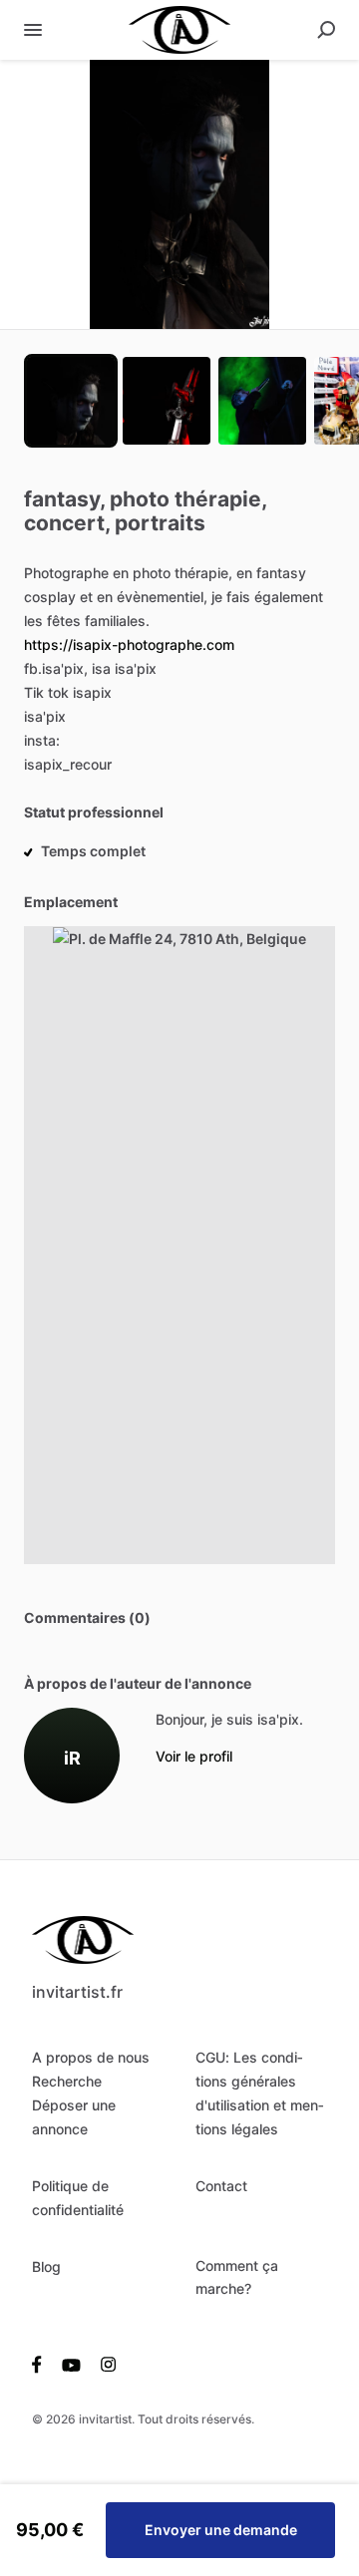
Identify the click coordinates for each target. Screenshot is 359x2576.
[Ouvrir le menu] (33, 30)
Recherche (67, 2081)
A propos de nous (91, 2057)
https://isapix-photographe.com (129, 644)
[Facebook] (42, 2364)
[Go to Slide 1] (71, 401)
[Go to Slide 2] (167, 401)
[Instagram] (103, 2364)
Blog (46, 2266)
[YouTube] (71, 2364)
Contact (221, 2186)
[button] (179, 194)
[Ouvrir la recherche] (326, 30)
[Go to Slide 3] (262, 401)
